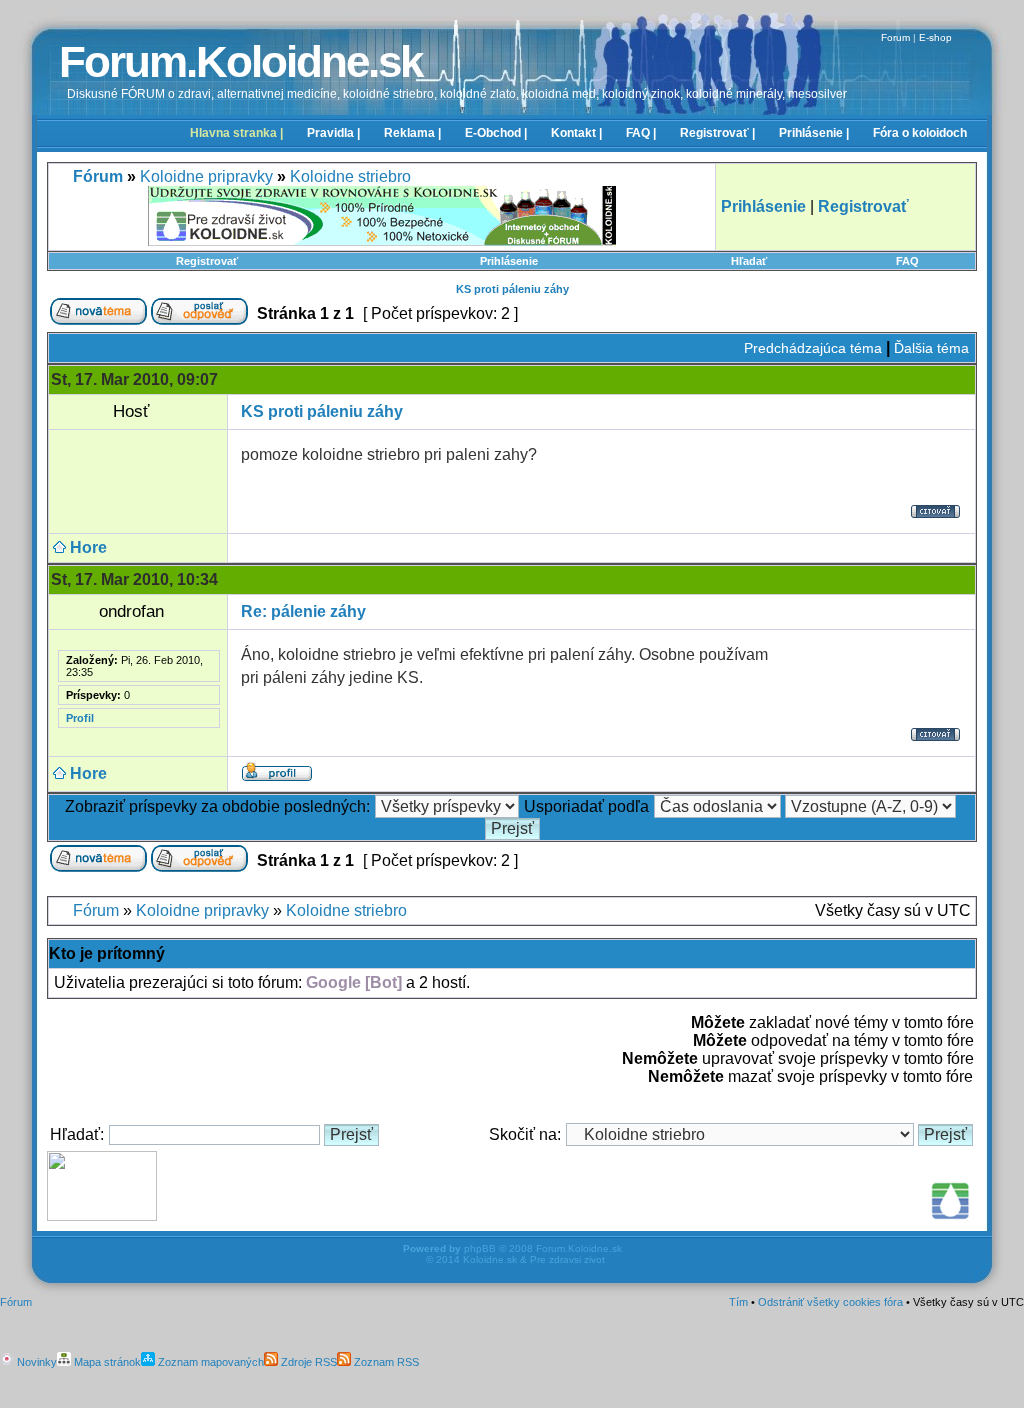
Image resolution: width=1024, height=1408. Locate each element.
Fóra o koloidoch (920, 133)
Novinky (35, 1362)
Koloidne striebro (350, 176)
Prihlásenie (509, 261)
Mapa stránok (106, 1362)
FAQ (907, 261)
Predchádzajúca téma (813, 348)
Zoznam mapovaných (209, 1362)
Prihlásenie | (814, 133)
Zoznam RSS (385, 1362)
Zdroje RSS (307, 1362)
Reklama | (412, 133)
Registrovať (207, 261)
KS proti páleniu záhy (512, 289)
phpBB (480, 1248)
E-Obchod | (496, 133)
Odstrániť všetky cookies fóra (830, 1302)
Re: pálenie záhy (303, 611)
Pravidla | (333, 133)
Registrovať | (717, 133)
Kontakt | (576, 133)
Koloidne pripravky (206, 176)
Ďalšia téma (931, 348)
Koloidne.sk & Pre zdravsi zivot (534, 1259)
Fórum (96, 910)
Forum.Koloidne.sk (240, 61)
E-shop (935, 37)
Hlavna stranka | (236, 133)
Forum (895, 37)
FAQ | (641, 133)
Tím (738, 1302)
